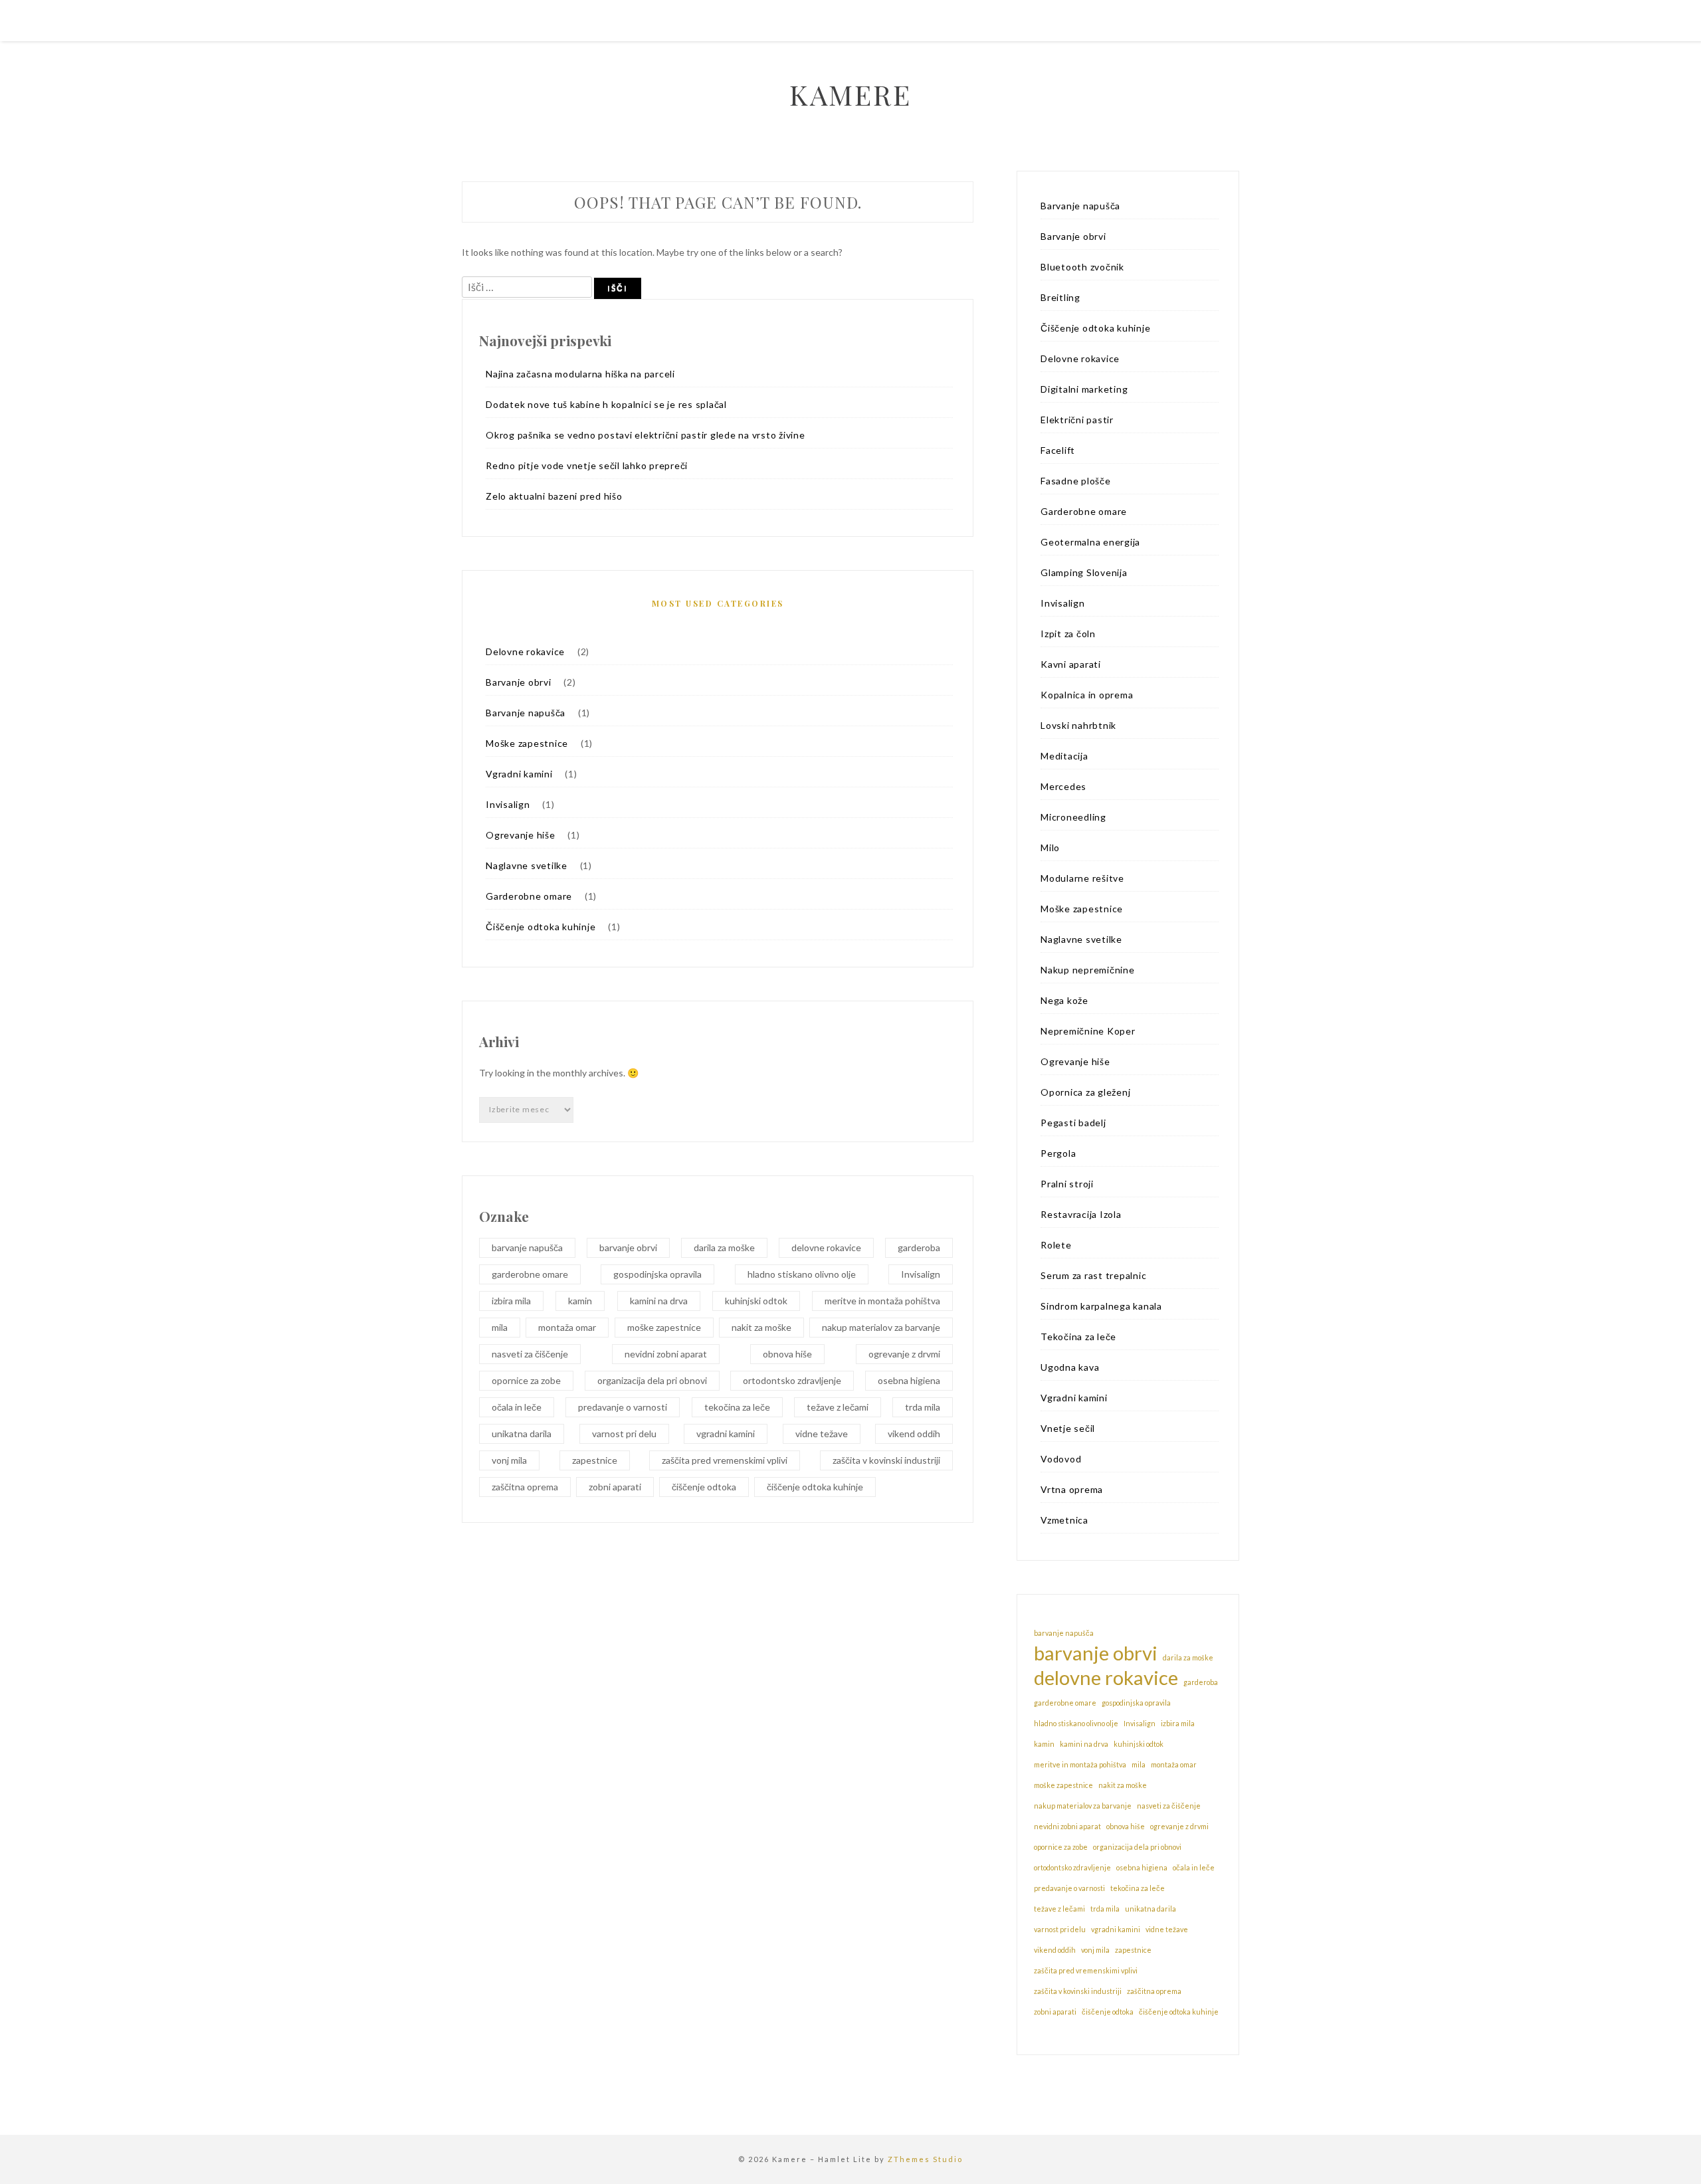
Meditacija (1064, 756)
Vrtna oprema (1072, 1489)
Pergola (1058, 1153)
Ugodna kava (1070, 1367)
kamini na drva (659, 1301)
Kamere (850, 94)
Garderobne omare (529, 896)
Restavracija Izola (1081, 1214)
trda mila (923, 1407)
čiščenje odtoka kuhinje (815, 1487)
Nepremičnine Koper (1088, 1031)
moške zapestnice (664, 1327)
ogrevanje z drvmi (904, 1354)
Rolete (1056, 1245)
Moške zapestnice (527, 743)
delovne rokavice (826, 1247)
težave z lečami (838, 1407)
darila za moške (724, 1247)
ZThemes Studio (925, 2159)
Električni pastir (1077, 420)
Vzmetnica (1064, 1520)
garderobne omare (530, 1274)
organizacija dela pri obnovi (652, 1380)
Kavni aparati (1071, 664)
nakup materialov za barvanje (881, 1327)
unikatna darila (522, 1434)
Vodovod (1061, 1459)
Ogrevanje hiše (521, 835)
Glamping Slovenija (1084, 572)
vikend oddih (914, 1434)
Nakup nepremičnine (1088, 970)
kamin (580, 1301)
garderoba (919, 1247)
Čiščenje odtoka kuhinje (541, 927)
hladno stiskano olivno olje (802, 1274)
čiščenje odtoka (704, 1487)
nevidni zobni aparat (666, 1354)
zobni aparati (615, 1487)
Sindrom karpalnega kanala (1101, 1306)
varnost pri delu (624, 1434)
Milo (1050, 847)
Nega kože (1064, 1000)
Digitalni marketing (1084, 389)
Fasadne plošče (1076, 481)
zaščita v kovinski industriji (886, 1460)
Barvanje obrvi (519, 682)
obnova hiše (787, 1354)
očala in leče (517, 1407)
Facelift (1058, 450)
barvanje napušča (527, 1247)
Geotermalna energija (1090, 542)
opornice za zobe (526, 1380)
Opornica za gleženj (1085, 1092)
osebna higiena (909, 1380)
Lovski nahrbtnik (1078, 725)
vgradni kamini (726, 1434)
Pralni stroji (1067, 1184)
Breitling (1060, 297)
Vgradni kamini (519, 774)
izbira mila (511, 1301)
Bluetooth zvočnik (1082, 267)
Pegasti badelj (1073, 1123)
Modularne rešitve (1082, 878)
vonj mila (509, 1460)
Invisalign (508, 804)
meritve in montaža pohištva (882, 1301)
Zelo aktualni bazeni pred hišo (554, 496)
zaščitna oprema (525, 1487)
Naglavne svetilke (527, 865)
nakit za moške (761, 1327)
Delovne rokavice (525, 651)
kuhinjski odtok (756, 1301)
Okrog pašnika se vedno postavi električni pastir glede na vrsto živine (646, 435)
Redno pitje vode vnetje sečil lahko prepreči (587, 465)
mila (500, 1327)
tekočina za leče (737, 1407)
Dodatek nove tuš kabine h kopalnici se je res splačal (606, 404)
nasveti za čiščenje (530, 1354)
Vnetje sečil (1068, 1428)
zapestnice (595, 1460)
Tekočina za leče (1078, 1337)
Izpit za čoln (1068, 634)
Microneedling (1073, 817)
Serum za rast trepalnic (1093, 1275)
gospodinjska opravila (657, 1274)
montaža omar (567, 1327)
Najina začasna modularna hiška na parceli (580, 374)
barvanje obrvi (628, 1247)
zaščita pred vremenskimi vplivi (725, 1460)
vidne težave (822, 1434)
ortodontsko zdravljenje (792, 1380)
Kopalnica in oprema (1087, 695)
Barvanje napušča (526, 713)
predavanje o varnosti (623, 1407)
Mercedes (1063, 786)
